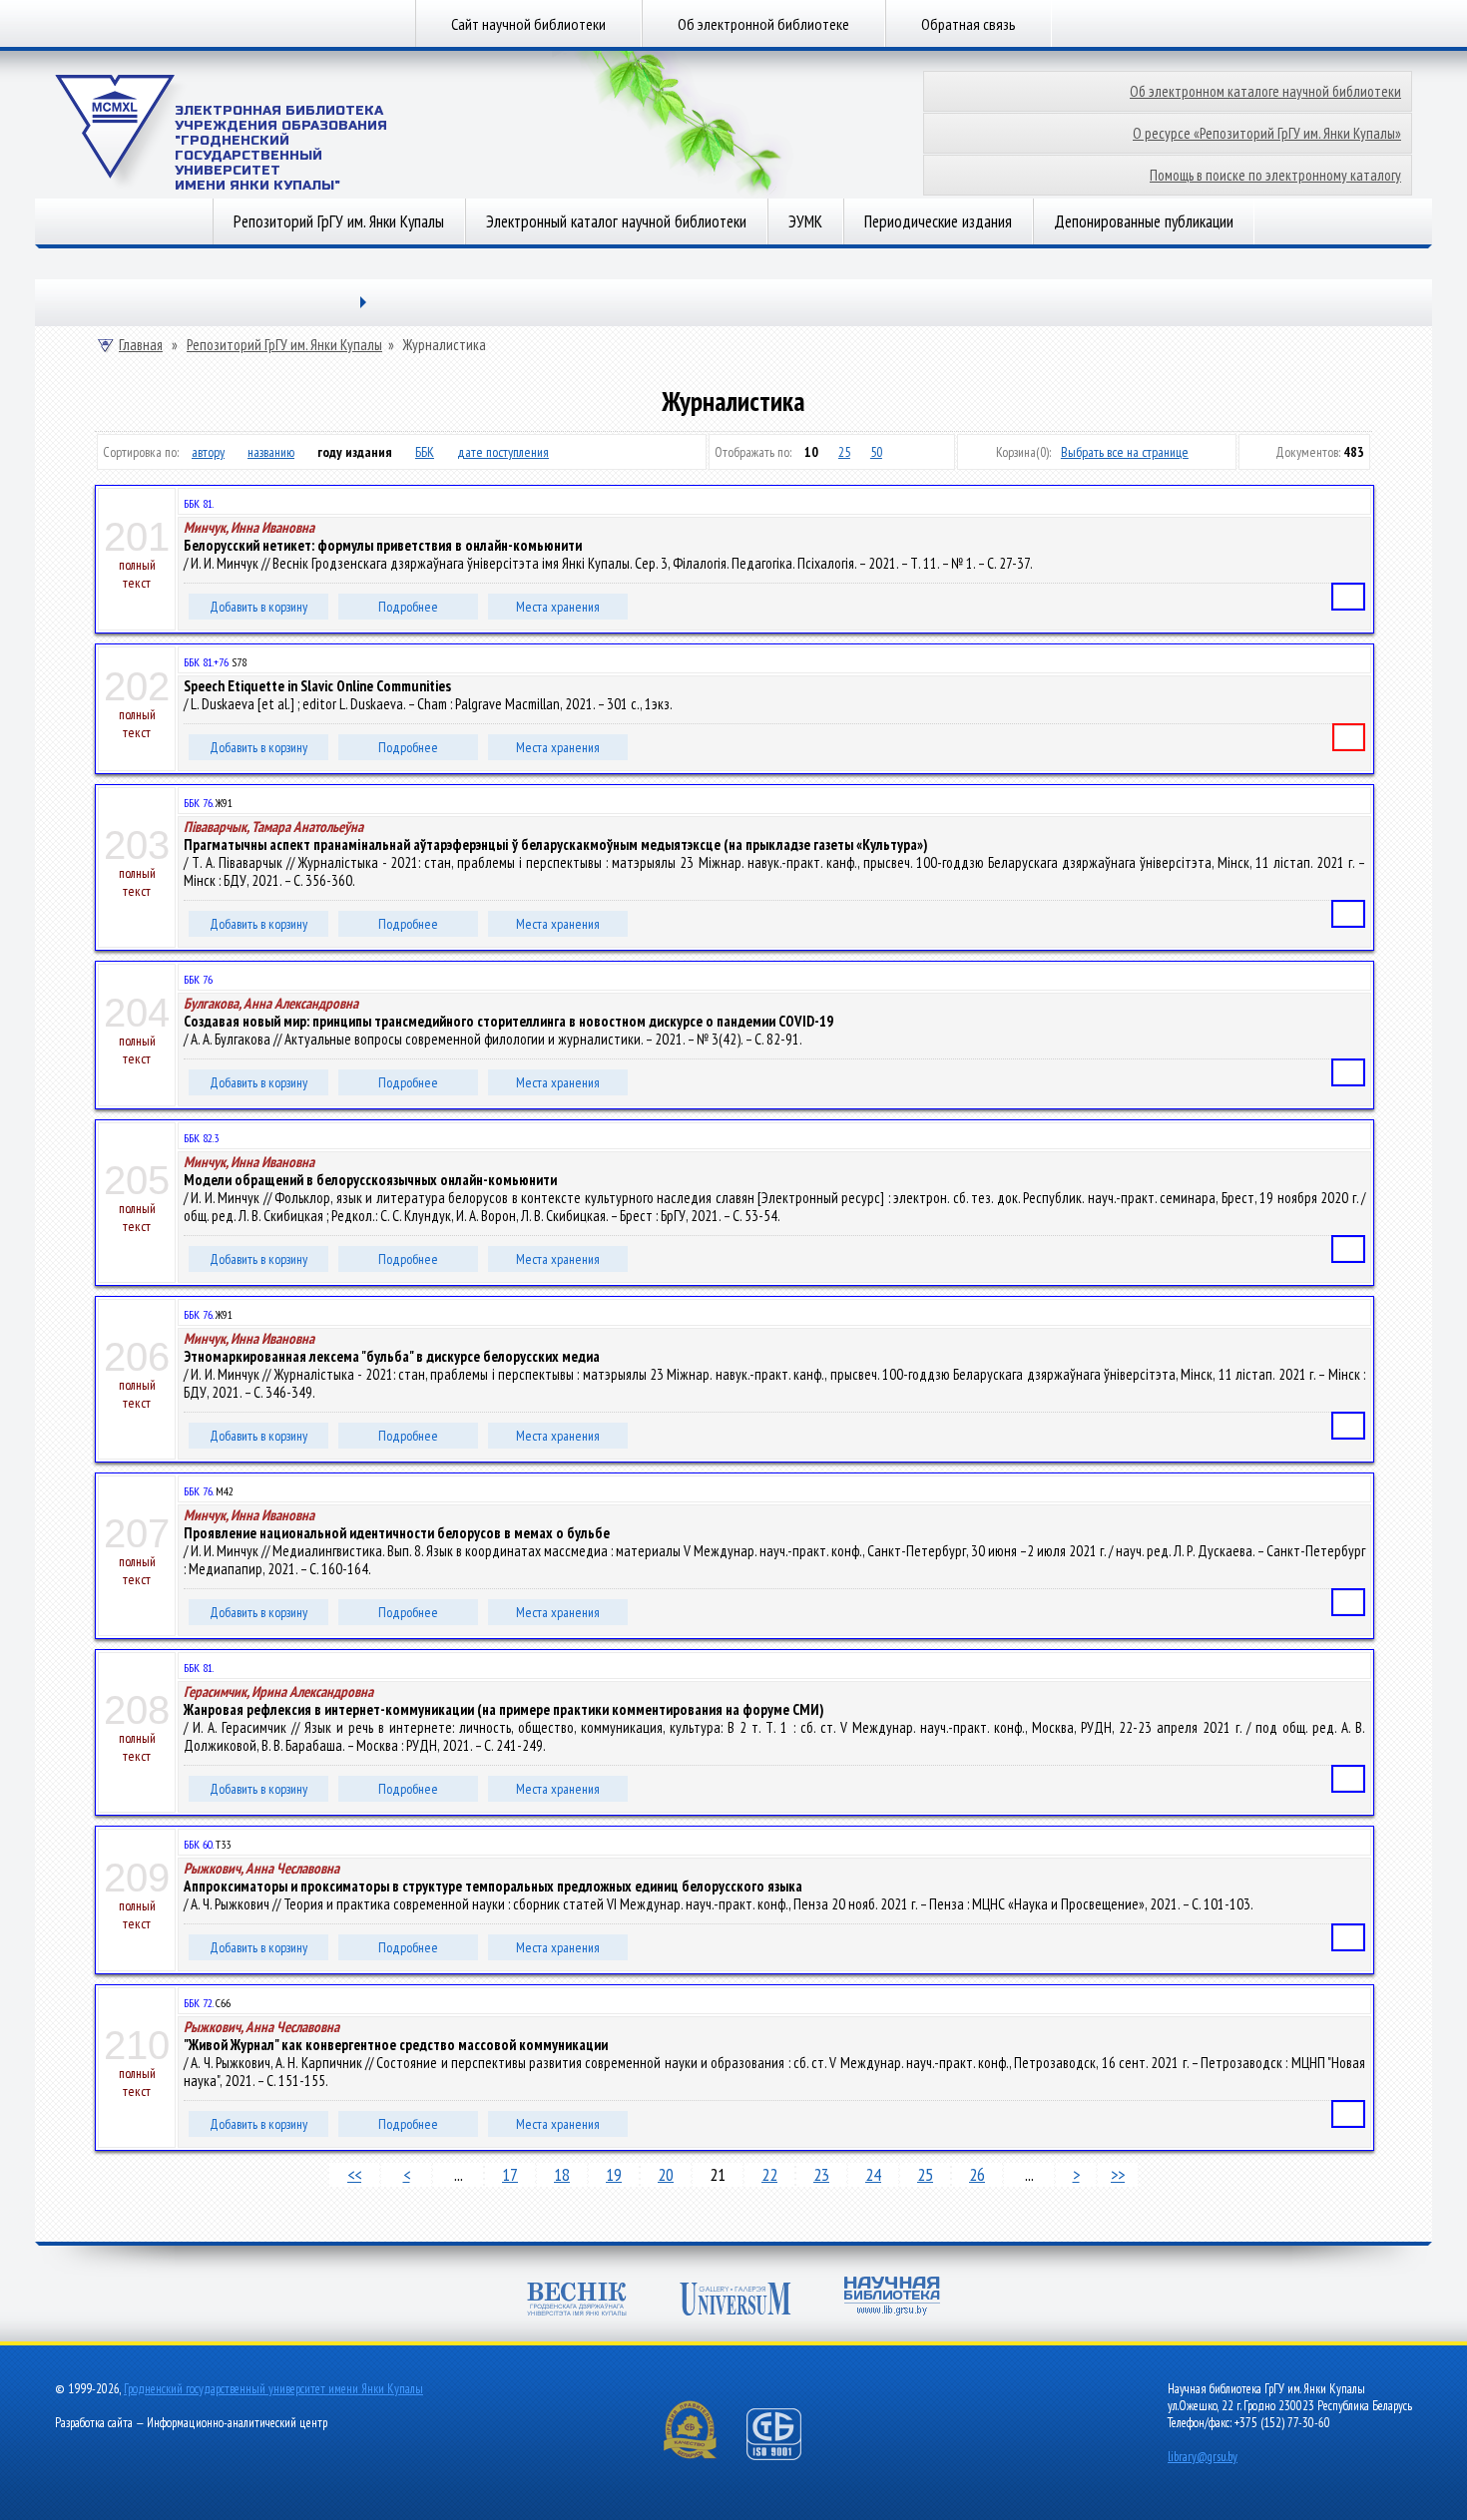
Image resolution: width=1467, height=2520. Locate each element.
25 (844, 452)
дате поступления (503, 452)
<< (354, 2174)
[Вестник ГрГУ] (577, 2301)
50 (876, 452)
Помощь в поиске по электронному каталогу (1275, 175)
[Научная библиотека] (892, 2298)
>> (1118, 2174)
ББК (425, 452)
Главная (141, 345)
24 (873, 2174)
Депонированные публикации (1144, 221)
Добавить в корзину (258, 607)
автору (208, 452)
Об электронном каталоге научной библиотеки (1265, 91)
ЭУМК (805, 221)
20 (666, 2174)
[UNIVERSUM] (735, 2301)
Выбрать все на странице (1125, 452)
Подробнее (408, 607)
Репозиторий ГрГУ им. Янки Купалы (339, 221)
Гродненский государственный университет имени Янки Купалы (273, 2389)
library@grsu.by (1203, 2457)
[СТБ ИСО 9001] (786, 2456)
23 (821, 2174)
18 (562, 2174)
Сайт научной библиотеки (528, 24)
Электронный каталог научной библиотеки (616, 221)
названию (271, 452)
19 (614, 2174)
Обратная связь (969, 24)
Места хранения (558, 607)
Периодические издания (938, 221)
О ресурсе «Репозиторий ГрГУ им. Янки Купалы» (1267, 133)
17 (510, 2174)
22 (769, 2174)
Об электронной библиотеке (763, 24)
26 (977, 2174)
